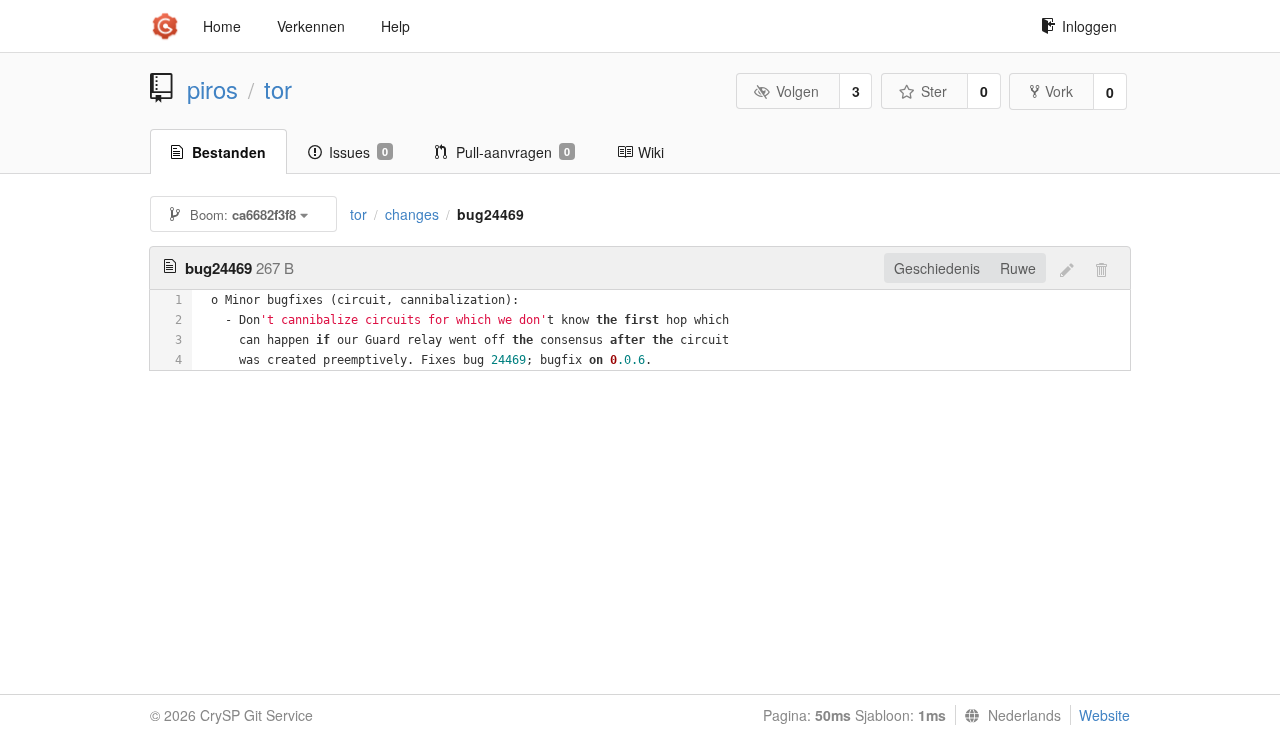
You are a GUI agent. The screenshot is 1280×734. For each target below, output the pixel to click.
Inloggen (1089, 26)
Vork (1059, 91)
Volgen (797, 91)
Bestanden (229, 152)
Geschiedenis (937, 268)
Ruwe (1018, 268)
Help (395, 26)
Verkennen (311, 26)
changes (412, 214)
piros (212, 89)
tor (278, 89)
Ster (934, 91)
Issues (358, 152)
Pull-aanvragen (513, 152)
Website (1104, 715)
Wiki (651, 152)
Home (222, 26)
